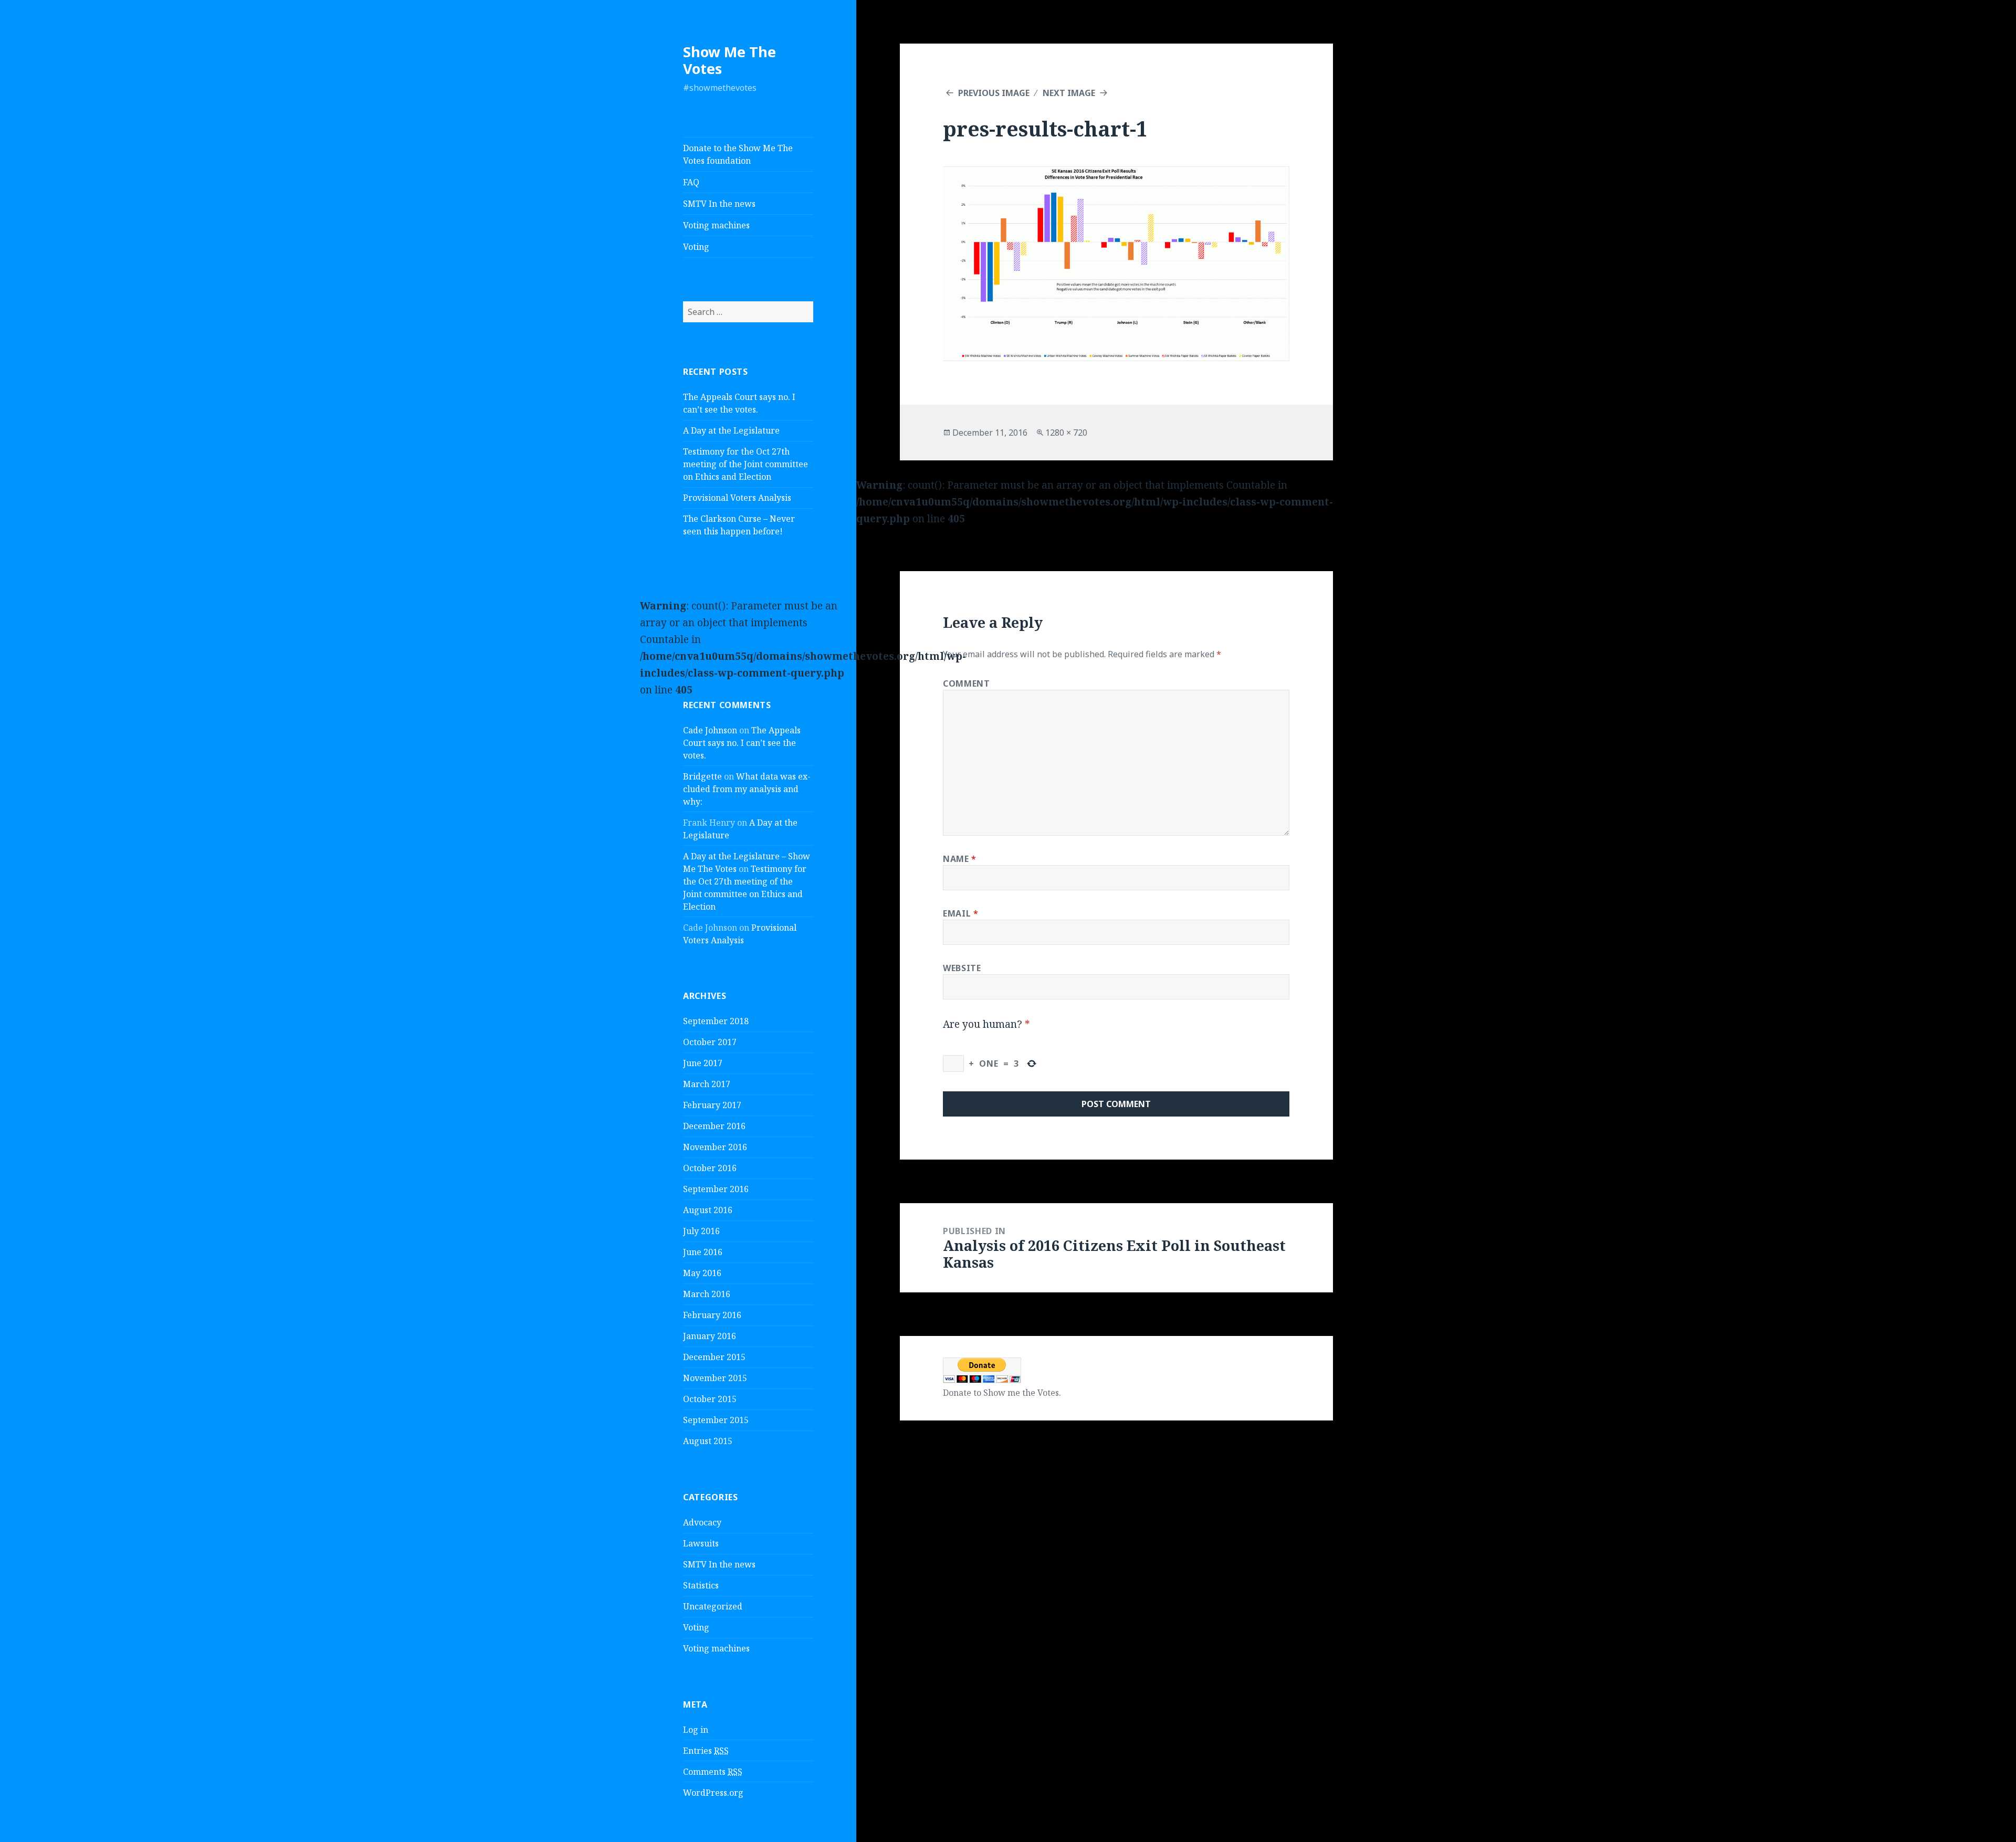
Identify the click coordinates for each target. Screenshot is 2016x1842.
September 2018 (716, 1021)
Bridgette (702, 776)
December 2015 (714, 1357)
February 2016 (712, 1315)
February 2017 (712, 1105)
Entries (706, 1751)
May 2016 (702, 1273)
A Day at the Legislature (731, 430)
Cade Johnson (710, 730)
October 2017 (710, 1042)
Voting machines (716, 225)
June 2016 (703, 1252)
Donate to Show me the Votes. (1002, 1393)
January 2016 (710, 1336)
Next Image (1069, 93)
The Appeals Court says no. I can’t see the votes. (742, 743)
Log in (696, 1730)
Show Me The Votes (729, 60)
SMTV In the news (719, 204)
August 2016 (708, 1210)
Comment (966, 683)
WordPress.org (713, 1793)
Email (960, 913)
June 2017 (703, 1063)
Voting (696, 247)
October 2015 (710, 1399)
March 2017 (707, 1084)
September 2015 (716, 1420)
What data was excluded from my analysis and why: (747, 789)
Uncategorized (713, 1606)
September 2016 (716, 1189)
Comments (713, 1772)
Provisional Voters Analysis (737, 498)
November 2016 (715, 1147)
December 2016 (714, 1126)
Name (960, 859)
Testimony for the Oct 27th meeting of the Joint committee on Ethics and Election (745, 464)
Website (962, 968)
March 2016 (707, 1294)
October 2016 (710, 1168)
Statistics (701, 1585)
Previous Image (994, 93)
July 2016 (701, 1231)
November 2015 (715, 1378)
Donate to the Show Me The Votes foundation (738, 154)
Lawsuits (701, 1543)
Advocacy (702, 1522)
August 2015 (708, 1441)
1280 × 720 (1066, 433)
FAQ (691, 182)
